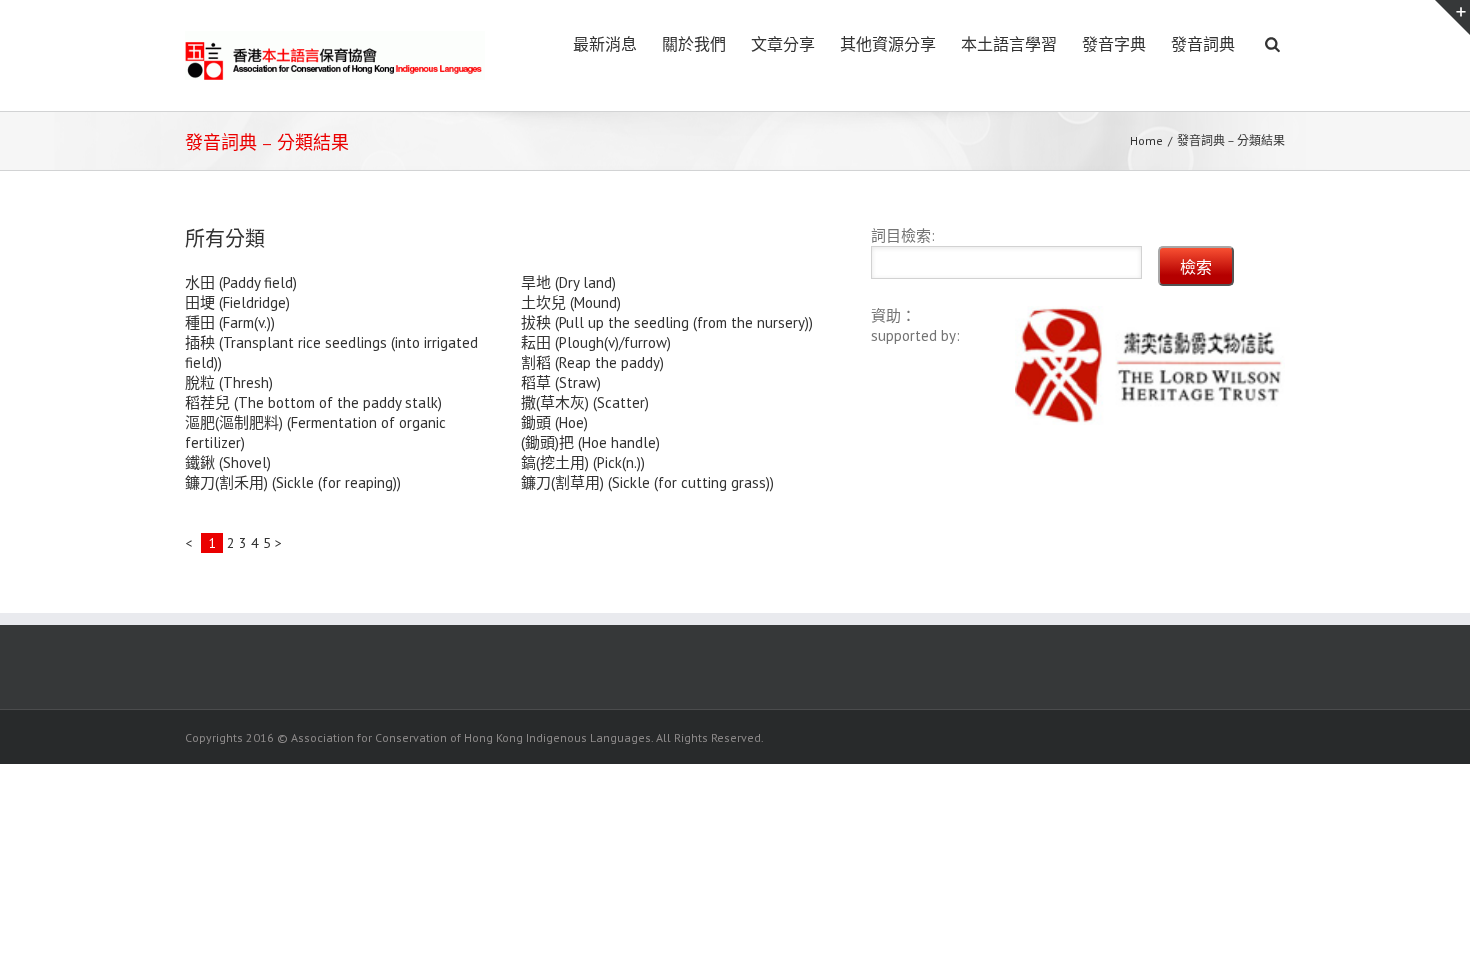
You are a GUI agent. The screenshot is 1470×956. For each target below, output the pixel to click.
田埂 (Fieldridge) (237, 302)
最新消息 (605, 44)
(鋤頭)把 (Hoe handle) (590, 442)
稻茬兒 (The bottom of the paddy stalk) (313, 402)
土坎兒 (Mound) (571, 302)
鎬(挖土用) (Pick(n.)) (583, 462)
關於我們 (694, 44)
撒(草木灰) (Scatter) (585, 402)
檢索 (1196, 267)
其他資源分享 (888, 44)
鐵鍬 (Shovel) (228, 462)
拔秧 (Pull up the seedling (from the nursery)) (667, 322)
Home (1146, 140)
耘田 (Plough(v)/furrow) (596, 342)
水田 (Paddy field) (241, 282)
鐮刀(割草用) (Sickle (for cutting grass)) (647, 482)
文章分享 (783, 44)
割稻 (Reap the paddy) (592, 362)
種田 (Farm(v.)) (230, 322)
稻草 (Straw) (561, 382)
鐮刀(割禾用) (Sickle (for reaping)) (293, 482)
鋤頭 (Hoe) (554, 422)
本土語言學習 (1009, 44)
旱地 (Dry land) (568, 282)
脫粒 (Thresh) (229, 382)
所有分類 (225, 239)
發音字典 (1114, 44)
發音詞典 (1203, 44)
